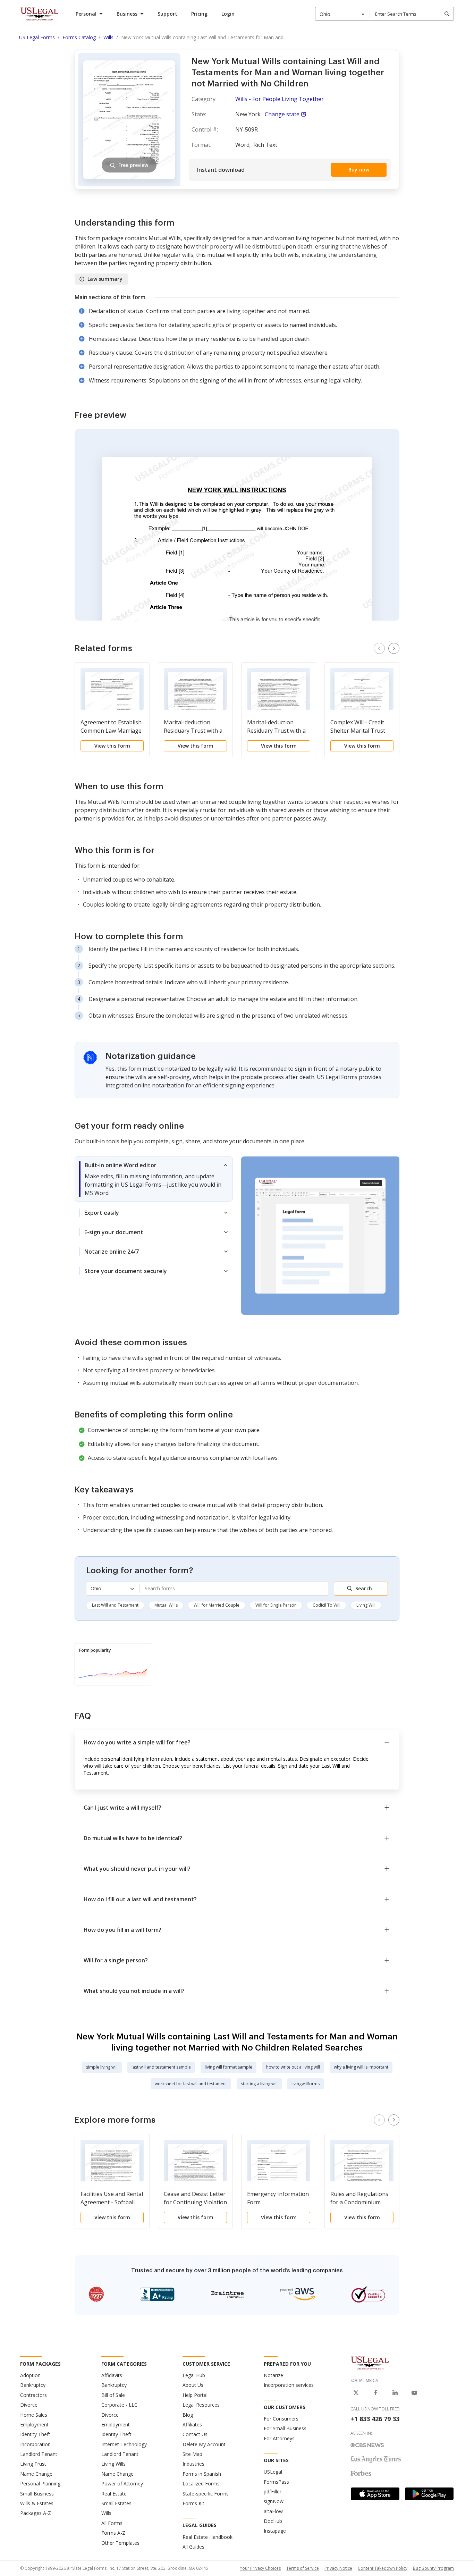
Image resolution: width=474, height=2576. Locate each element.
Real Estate (114, 2494)
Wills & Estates (37, 2503)
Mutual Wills (166, 1605)
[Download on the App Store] (375, 2494)
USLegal (273, 2472)
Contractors (33, 2395)
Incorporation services (289, 2385)
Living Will (366, 1605)
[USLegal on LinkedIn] (395, 2393)
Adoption (30, 2375)
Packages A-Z (36, 2513)
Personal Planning (40, 2484)
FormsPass (276, 2482)
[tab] (154, 1179)
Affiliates (192, 2425)
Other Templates (120, 2543)
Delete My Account (204, 2444)
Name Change (36, 2474)
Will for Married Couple (217, 1605)
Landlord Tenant (39, 2454)
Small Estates (116, 2503)
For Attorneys (279, 2438)
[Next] (394, 648)
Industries (193, 2464)
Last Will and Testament (115, 1605)
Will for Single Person (276, 1605)
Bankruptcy (33, 2385)
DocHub (273, 2521)
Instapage (275, 2531)
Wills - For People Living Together (280, 99)
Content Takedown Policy (383, 2568)
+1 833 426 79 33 (375, 2419)
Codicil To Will (327, 1605)
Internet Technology (124, 2444)
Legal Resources (201, 2405)
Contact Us (195, 2434)
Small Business (37, 2494)
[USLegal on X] (356, 2393)
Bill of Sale (113, 2395)
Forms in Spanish (202, 2474)
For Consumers (281, 2419)
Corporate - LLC (119, 2405)
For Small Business (285, 2428)
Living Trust (33, 2464)
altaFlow (273, 2511)
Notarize (273, 2375)
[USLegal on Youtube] (414, 2393)
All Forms (112, 2523)
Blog (188, 2415)
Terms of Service (303, 2568)
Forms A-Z (113, 2533)
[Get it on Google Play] (429, 2494)
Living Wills (113, 2464)
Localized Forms (201, 2484)
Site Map (192, 2454)
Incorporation (35, 2444)
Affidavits (112, 2375)
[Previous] (379, 648)
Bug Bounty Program (433, 2568)
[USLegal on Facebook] (375, 2393)
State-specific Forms (206, 2494)
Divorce (29, 2405)
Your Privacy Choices (260, 2568)
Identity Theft (35, 2434)
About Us (193, 2385)
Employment (34, 2425)
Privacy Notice (338, 2568)
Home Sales (34, 2415)
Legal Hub (194, 2375)
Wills (106, 2513)
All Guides (193, 2547)
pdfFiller (273, 2491)
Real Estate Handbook (208, 2537)
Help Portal (195, 2395)
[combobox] (342, 14)
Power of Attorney (122, 2484)
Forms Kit (193, 2503)
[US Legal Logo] (370, 2363)
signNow (274, 2501)
